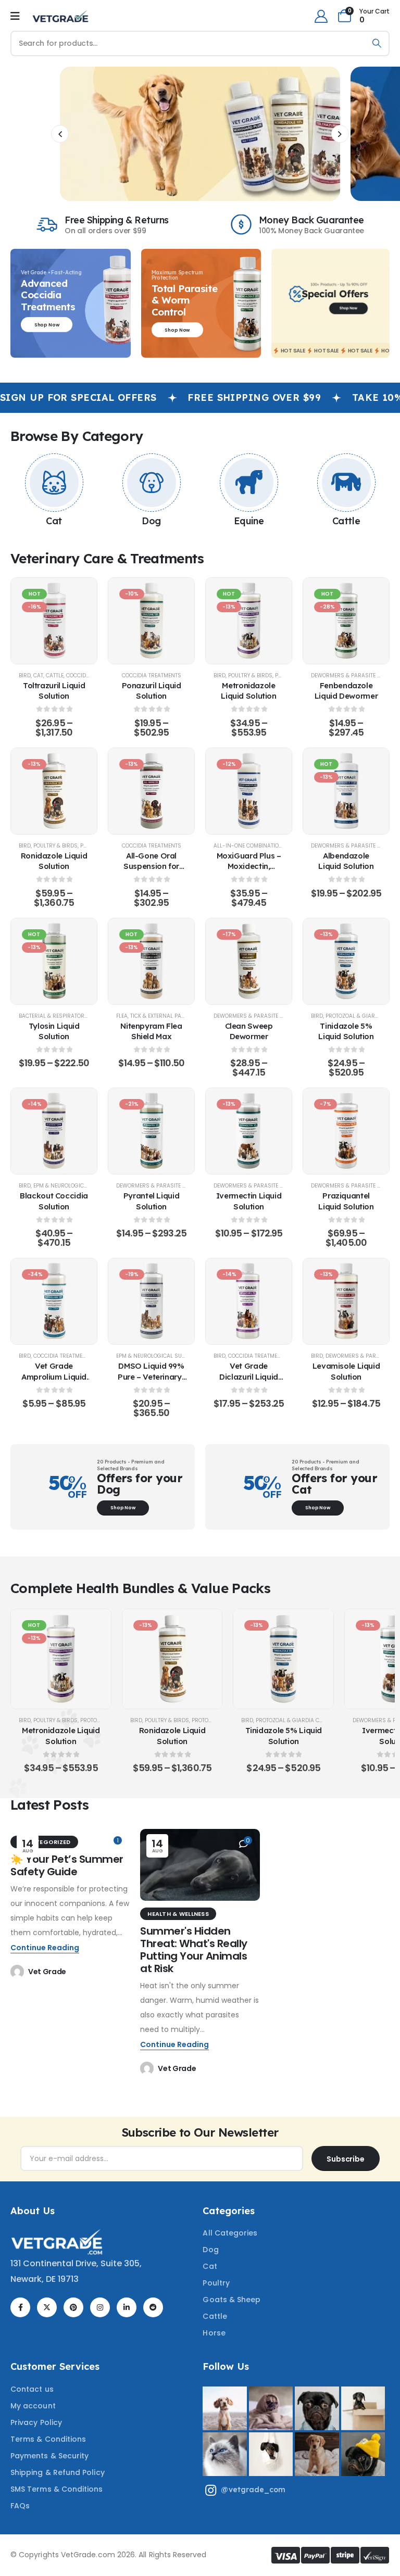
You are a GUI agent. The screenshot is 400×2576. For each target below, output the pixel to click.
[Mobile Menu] (15, 16)
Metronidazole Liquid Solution (248, 691)
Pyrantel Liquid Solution (151, 1201)
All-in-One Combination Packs (258, 846)
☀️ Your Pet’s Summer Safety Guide (67, 1865)
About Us (33, 2211)
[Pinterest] (73, 2307)
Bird (25, 675)
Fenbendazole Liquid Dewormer (346, 691)
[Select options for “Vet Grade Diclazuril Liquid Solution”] (249, 1302)
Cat (54, 521)
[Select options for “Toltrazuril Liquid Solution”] (54, 621)
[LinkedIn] (127, 2307)
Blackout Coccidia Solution (54, 1201)
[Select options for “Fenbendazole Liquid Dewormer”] (346, 621)
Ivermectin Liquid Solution (249, 1201)
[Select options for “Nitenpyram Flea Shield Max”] (152, 961)
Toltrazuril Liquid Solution (54, 691)
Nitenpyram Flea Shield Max (151, 1031)
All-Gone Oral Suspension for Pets (151, 866)
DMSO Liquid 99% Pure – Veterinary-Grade (151, 1377)
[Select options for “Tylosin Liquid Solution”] (54, 961)
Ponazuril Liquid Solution (152, 691)
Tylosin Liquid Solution (54, 1031)
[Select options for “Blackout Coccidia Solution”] (54, 1131)
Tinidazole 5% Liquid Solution (346, 1031)
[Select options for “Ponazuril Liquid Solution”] (152, 621)
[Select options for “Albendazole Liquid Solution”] (346, 791)
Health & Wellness (178, 1914)
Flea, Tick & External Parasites (159, 1016)
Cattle (346, 521)
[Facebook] (20, 2307)
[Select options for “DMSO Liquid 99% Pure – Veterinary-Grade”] (152, 1302)
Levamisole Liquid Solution (346, 1371)
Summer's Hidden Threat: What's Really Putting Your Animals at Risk (194, 1950)
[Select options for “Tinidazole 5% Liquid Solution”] (346, 961)
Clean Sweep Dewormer (249, 1031)
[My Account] (321, 16)
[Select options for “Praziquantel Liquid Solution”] (346, 1131)
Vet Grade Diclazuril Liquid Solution (249, 1377)
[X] (47, 2307)
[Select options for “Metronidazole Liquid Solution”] (249, 621)
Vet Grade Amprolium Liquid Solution (54, 1377)
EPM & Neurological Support (74, 1186)
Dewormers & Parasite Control (259, 1016)
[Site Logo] (60, 16)
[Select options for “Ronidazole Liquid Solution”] (54, 791)
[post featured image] (200, 1865)
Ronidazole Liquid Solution (54, 861)
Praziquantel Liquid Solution (346, 1201)
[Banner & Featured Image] (54, 483)
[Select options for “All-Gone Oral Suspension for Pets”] (152, 791)
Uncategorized (44, 1842)
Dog (151, 521)
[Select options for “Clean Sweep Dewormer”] (249, 961)
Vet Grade (47, 1972)
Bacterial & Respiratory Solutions (68, 1016)
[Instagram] (100, 2307)
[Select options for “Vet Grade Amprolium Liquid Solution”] (54, 1302)
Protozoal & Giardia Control (298, 1720)
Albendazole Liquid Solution (346, 861)
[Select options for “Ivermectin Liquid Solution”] (249, 1131)
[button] (60, 134)
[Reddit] (153, 2307)
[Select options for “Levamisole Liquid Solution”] (346, 1302)
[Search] (377, 43)
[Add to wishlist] (29, 621)
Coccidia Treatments (152, 675)
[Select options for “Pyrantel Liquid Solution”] (152, 1131)
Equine (249, 521)
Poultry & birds (250, 675)
